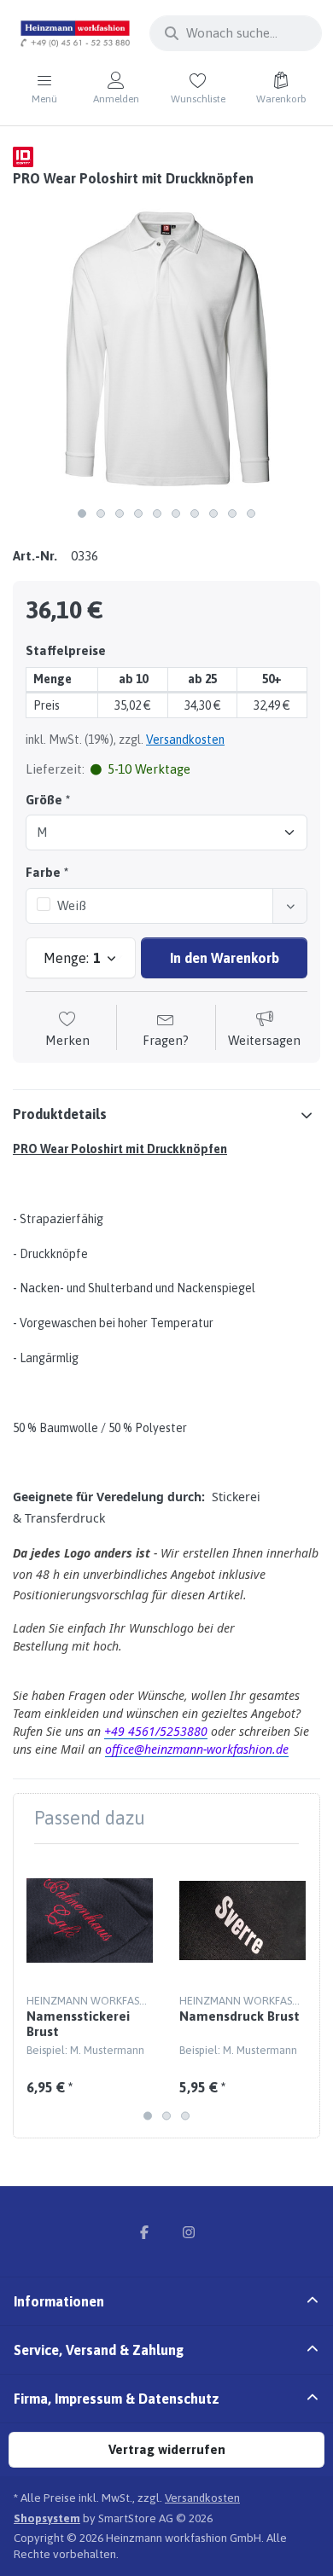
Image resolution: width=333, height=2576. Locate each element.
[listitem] (166, 345)
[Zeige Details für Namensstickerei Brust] (90, 1920)
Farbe (43, 872)
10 (251, 513)
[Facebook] (144, 2232)
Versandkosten (185, 740)
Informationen (59, 2301)
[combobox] (236, 33)
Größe (44, 800)
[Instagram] (189, 2232)
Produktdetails (60, 1114)
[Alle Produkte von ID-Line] (23, 156)
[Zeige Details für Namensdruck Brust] (242, 1920)
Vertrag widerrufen (167, 2449)
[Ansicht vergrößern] (166, 345)
